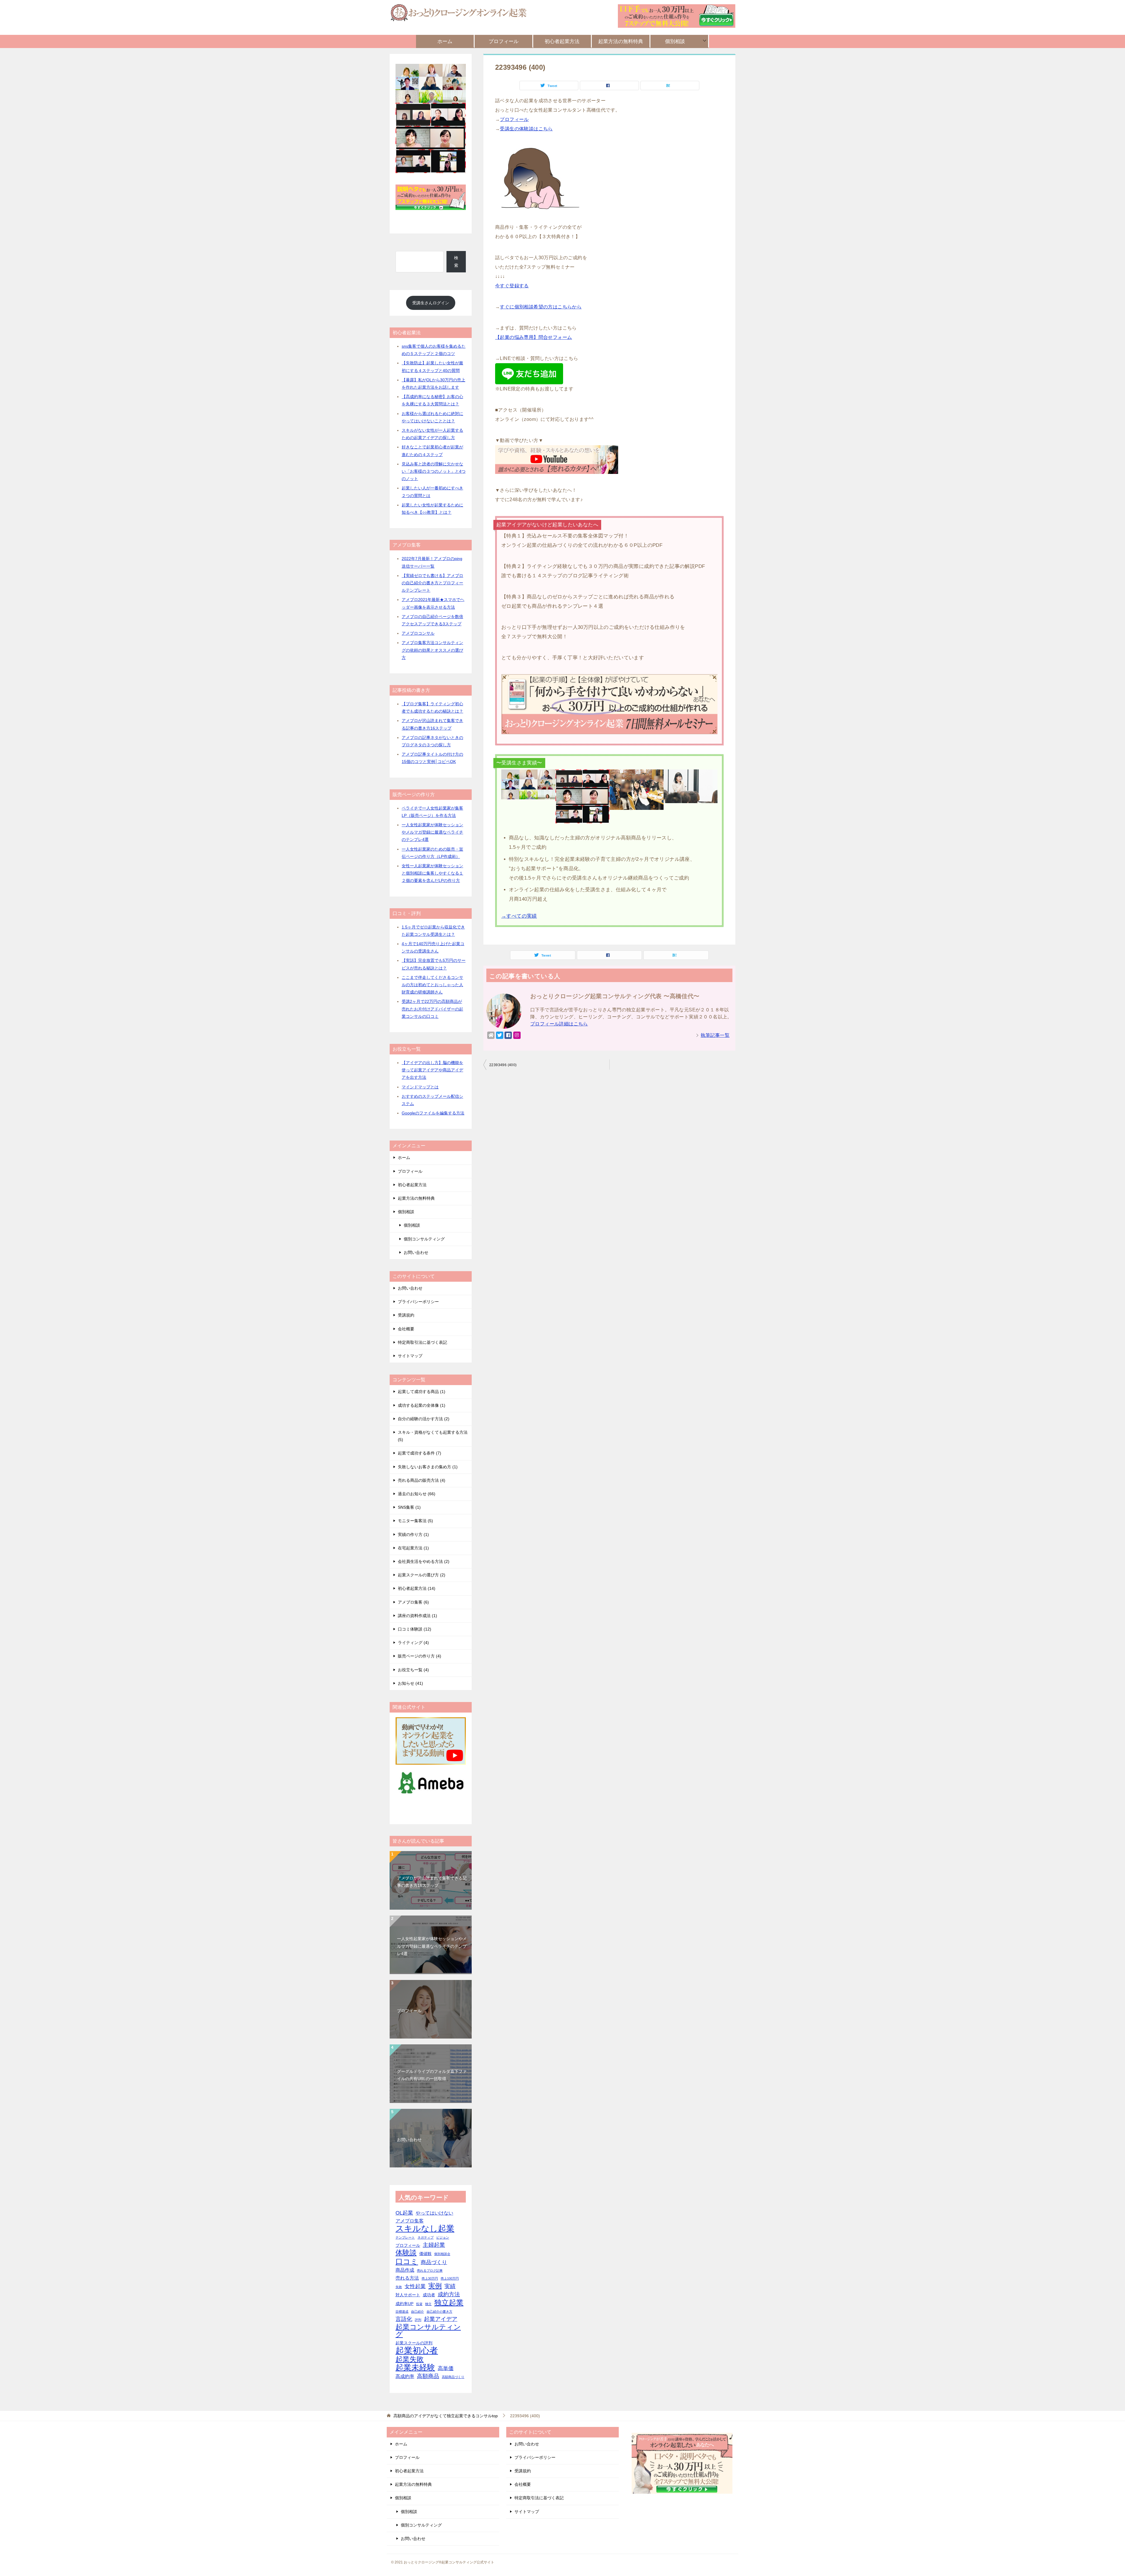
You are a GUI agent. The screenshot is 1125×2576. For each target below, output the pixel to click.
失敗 (399, 2287)
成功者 (429, 2295)
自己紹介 (417, 2312)
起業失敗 (410, 2359)
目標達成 (402, 2312)
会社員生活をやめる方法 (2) (424, 1561)
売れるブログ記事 (430, 2271)
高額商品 (428, 2376)
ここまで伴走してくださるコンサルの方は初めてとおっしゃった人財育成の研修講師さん (432, 985)
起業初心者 (417, 2350)
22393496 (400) (503, 1065)
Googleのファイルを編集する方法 (433, 1113)
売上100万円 (450, 2278)
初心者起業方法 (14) (417, 1588)
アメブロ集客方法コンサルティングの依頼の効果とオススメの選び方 (432, 650)
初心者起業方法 (562, 41)
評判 (418, 2320)
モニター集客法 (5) (415, 1521)
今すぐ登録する (512, 286)
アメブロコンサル (418, 633)
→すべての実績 (519, 916)
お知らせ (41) (410, 1683)
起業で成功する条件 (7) (420, 1453)
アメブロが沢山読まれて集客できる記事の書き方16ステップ (432, 1882)
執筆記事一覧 (715, 1035)
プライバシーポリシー (418, 1302)
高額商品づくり (453, 2377)
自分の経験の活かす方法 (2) (424, 1419)
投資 (419, 2304)
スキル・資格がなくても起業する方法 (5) (433, 1436)
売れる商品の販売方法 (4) (422, 1480)
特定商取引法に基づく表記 (422, 1342)
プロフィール (504, 41)
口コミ (407, 2262)
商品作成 (405, 2270)
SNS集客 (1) (409, 1507)
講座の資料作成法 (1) (417, 1616)
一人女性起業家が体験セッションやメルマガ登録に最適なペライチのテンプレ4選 (432, 832)
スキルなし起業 (425, 2228)
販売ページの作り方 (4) (420, 1656)
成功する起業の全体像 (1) (422, 1405)
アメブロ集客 (410, 2221)
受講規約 (406, 1315)
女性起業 (415, 2286)
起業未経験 (415, 2368)
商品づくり (434, 2262)
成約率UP (404, 2304)
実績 (450, 2286)
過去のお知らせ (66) (417, 1494)
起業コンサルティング (428, 2331)
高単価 (446, 2368)
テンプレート (405, 2237)
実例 (435, 2286)
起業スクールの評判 (414, 2343)
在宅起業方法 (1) (413, 1548)
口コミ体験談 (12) (415, 1629)
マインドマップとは (420, 1087)
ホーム (445, 41)
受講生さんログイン (431, 303)
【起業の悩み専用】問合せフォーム (533, 337)
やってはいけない (434, 2213)
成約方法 (449, 2294)
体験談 (406, 2253)
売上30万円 (430, 2278)
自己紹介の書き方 (439, 2312)
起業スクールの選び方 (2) (422, 1575)
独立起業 (449, 2303)
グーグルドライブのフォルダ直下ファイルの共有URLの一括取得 (432, 2075)
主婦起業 (434, 2245)
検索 (456, 261)
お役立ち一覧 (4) (413, 1670)
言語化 (404, 2319)
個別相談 (675, 41)
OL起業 (404, 2213)
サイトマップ (410, 1356)
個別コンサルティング (424, 1239)
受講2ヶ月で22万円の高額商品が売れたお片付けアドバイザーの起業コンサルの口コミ (432, 1009)
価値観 (425, 2254)
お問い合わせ (416, 1252)
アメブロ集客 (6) (413, 1602)
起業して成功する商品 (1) (422, 1392)
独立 (428, 2304)
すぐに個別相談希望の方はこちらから (541, 307)
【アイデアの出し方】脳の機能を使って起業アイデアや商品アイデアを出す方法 (432, 1070)
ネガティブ (426, 2237)
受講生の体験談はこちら (526, 129)
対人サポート (408, 2295)
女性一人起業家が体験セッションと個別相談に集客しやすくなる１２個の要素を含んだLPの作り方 (432, 873)
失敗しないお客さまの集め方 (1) (428, 1467)
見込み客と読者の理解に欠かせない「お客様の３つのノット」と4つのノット (434, 471)
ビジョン (443, 2237)
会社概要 (406, 1329)
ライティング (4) (413, 1643)
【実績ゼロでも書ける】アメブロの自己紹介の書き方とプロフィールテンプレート (432, 583)
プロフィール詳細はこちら (559, 1024)
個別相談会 (442, 2254)
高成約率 (405, 2376)
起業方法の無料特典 (621, 41)
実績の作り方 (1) (413, 1534)
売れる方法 (407, 2278)
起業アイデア (441, 2319)
